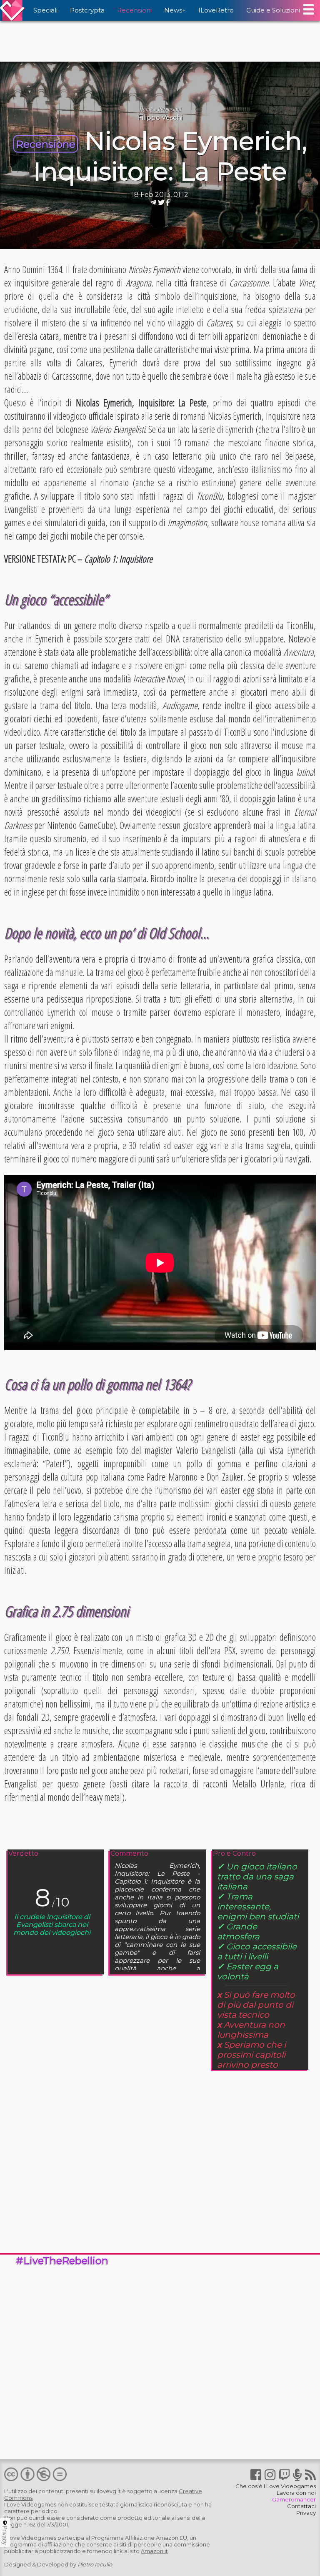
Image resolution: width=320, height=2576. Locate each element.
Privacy (306, 2513)
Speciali (45, 10)
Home (146, 109)
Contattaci (301, 2506)
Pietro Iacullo (95, 2564)
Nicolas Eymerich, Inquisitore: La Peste (170, 156)
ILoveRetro (216, 10)
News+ (175, 10)
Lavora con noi (296, 2493)
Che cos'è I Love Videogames (276, 2486)
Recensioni (134, 10)
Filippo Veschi (160, 118)
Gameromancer (294, 2499)
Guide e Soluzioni (273, 10)
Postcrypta (87, 10)
